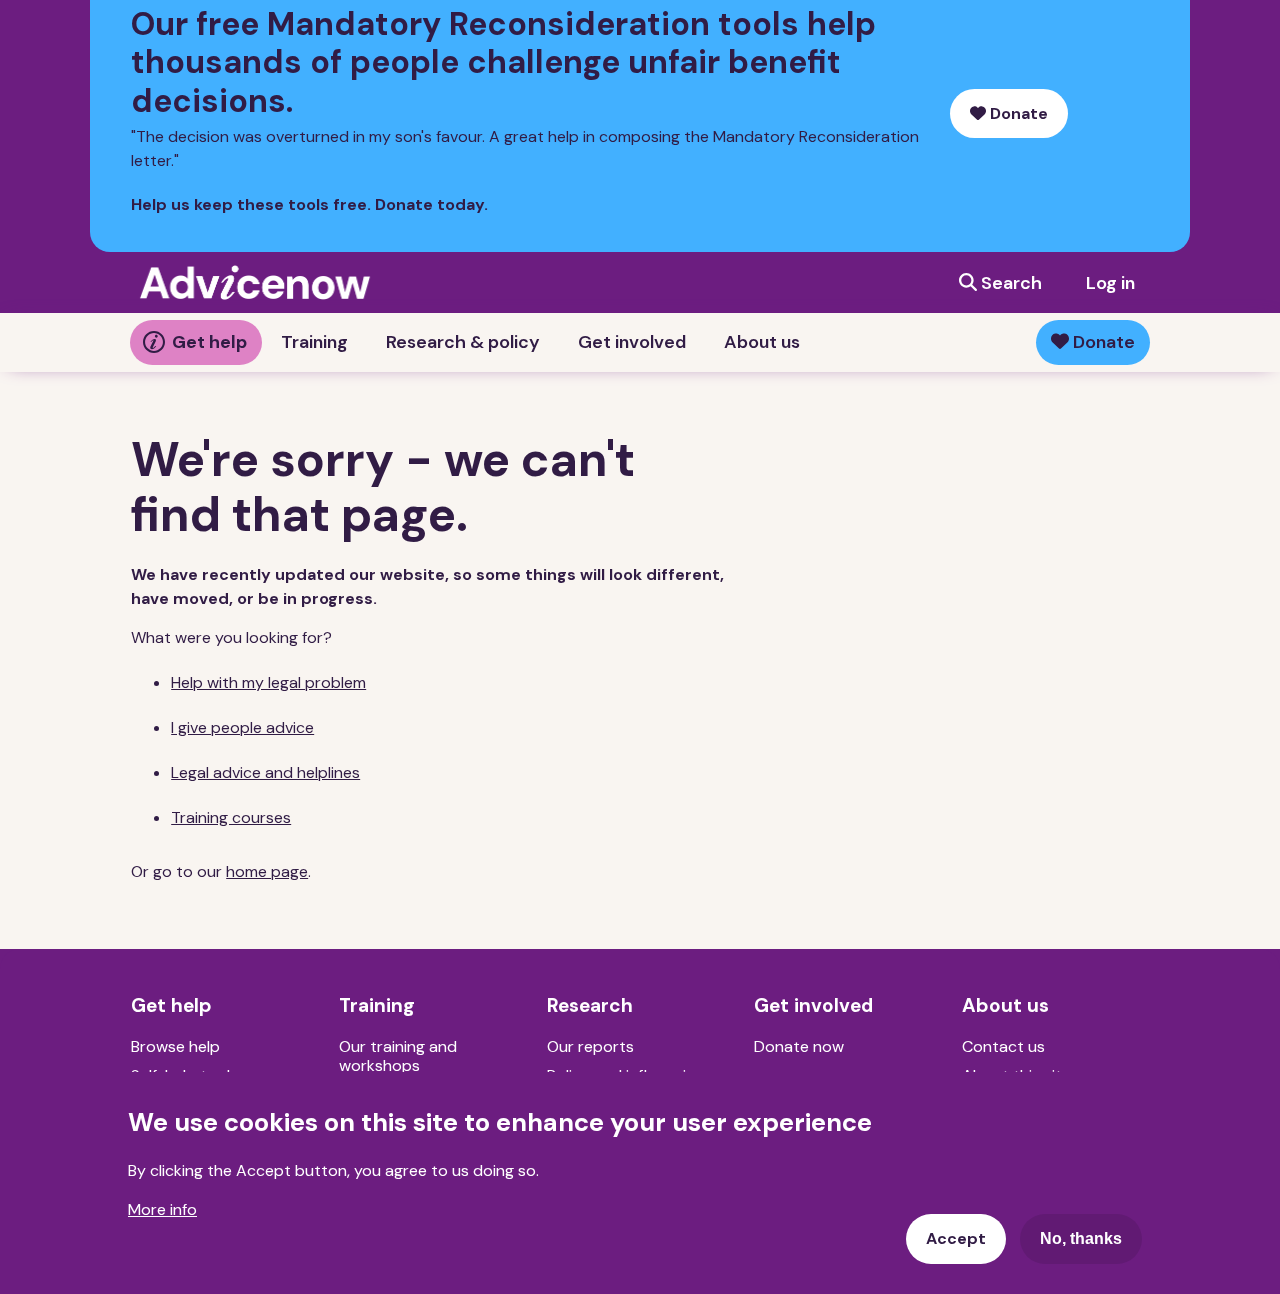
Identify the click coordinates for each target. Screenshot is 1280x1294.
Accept (956, 1238)
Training (314, 342)
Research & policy (463, 342)
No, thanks (1081, 1238)
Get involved (632, 342)
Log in (1110, 283)
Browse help (175, 1046)
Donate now (799, 1046)
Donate (1017, 113)
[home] (255, 282)
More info (162, 1209)
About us (762, 342)
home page (267, 871)
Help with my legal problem (268, 682)
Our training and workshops (398, 1056)
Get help (209, 342)
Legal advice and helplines (265, 772)
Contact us (1003, 1046)
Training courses (231, 817)
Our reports (590, 1046)
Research (590, 1005)
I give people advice (242, 727)
